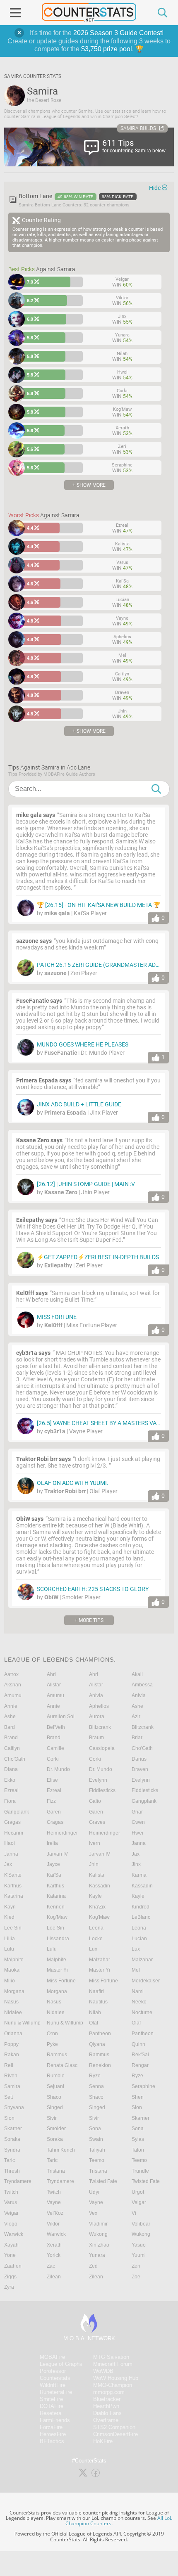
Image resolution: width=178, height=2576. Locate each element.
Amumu (13, 1695)
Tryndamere (18, 2181)
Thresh (12, 2171)
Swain (96, 2139)
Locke (96, 1939)
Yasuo (139, 2245)
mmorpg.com (109, 2392)
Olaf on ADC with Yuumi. (73, 1483)
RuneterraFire (56, 2392)
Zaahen (13, 2266)
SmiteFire (51, 2399)
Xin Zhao (99, 2245)
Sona (95, 2129)
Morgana (14, 1991)
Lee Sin (13, 1928)
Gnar (137, 1812)
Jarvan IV (57, 1854)
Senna (96, 2086)
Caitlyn (12, 1748)
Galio (95, 1801)
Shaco (54, 2097)
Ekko (10, 1780)
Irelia (52, 1843)
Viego (11, 2224)
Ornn (52, 2034)
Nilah (95, 2012)
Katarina (14, 1896)
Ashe (137, 1706)
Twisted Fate (103, 2181)
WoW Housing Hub (116, 2378)
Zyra (9, 2287)
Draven (140, 1769)
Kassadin (100, 1886)
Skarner (141, 2118)
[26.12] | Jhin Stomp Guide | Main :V (86, 1184)
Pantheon (100, 2034)
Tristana (56, 2171)
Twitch (11, 2192)
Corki (53, 1759)
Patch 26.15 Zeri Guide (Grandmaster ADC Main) (107, 965)
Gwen (138, 1822)
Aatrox (11, 1674)
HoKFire (103, 2441)
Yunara (97, 2255)
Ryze (95, 2076)
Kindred (141, 1907)
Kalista (97, 1875)
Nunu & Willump (22, 2023)
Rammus (57, 2055)
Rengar (140, 2065)
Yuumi (139, 2255)
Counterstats (55, 2378)
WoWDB (103, 2371)
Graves (97, 1822)
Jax (136, 1854)
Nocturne (142, 2012)
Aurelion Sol (61, 1717)
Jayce (53, 1864)
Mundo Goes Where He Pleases (83, 1044)
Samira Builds (138, 128)
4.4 (31, 528)
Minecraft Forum (113, 2364)
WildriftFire (53, 2385)
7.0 (31, 282)
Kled (9, 1917)
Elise (52, 1780)
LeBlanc (141, 1917)
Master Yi (57, 1970)
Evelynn (98, 1780)
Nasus (11, 2002)
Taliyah (97, 2150)
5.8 (31, 338)
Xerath (54, 2245)
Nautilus (98, 2002)
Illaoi (10, 1843)
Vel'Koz (55, 2213)
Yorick (54, 2255)
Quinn (138, 2044)
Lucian (139, 1939)
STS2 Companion (114, 2427)
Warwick (14, 2234)
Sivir (52, 2118)
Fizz (51, 1801)
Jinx (136, 1864)
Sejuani (55, 2086)
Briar (137, 1738)
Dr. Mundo (58, 1769)
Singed (55, 2107)
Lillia (10, 1939)
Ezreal (11, 1790)
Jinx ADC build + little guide (79, 1104)
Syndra (12, 2150)
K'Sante (13, 1875)
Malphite (14, 1960)
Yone (10, 2255)
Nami (138, 1991)
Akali (137, 1674)
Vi (134, 2213)
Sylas (138, 2139)
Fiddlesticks (102, 1790)
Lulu (9, 1949)
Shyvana (14, 2107)
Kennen (56, 1907)
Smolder (56, 2129)
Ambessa (142, 1685)
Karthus (13, 1886)
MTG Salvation (111, 2357)
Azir (136, 1717)
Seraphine (143, 2086)
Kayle (95, 1896)
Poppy (11, 2044)
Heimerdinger (62, 1833)
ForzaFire (51, 2427)
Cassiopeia (102, 1748)
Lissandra (58, 1939)
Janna (139, 1843)
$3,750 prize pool (107, 49)
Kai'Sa (54, 1875)
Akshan (13, 1685)
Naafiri (96, 1991)
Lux (93, 1949)
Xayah (11, 2245)
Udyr (94, 2192)
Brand (11, 1738)
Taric (10, 2160)
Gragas (12, 1822)
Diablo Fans (107, 2413)
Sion (137, 2107)
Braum (96, 1738)
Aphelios (99, 1706)
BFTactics (52, 2441)
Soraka (12, 2139)
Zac (51, 2266)
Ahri (51, 1674)
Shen (138, 2097)
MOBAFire (52, 2357)
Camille (55, 1748)
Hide (155, 188)
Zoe (136, 2277)
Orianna (13, 2034)
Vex (93, 2213)
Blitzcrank (100, 1727)
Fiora (10, 1801)
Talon (138, 2150)
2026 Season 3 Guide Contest (118, 33)
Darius (139, 1759)
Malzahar (100, 1960)
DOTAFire (52, 2406)
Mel (136, 1970)
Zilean (54, 2277)
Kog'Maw (57, 1917)
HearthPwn (106, 2406)
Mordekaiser (146, 1981)
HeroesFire (53, 2434)
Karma (139, 1875)
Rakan (12, 2055)
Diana (11, 1769)
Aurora (97, 1717)
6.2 (31, 301)
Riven (11, 2076)
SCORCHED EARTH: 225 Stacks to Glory (93, 1589)
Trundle (140, 2171)
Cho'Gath (142, 1748)
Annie (11, 1706)
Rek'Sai (140, 2055)
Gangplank (144, 1801)
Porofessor (53, 2371)
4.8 (31, 621)
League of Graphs (61, 2364)
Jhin (94, 1864)
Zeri (136, 2266)
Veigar (139, 2202)
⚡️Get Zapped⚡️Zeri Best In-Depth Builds (98, 1257)
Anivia (96, 1695)
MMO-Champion (113, 2385)
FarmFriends (55, 2420)
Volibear (141, 2224)
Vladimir (98, 2224)
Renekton (100, 2065)
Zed (93, 2266)
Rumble (56, 2076)
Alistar (54, 1685)
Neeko (139, 2002)
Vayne (54, 2202)
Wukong (98, 2234)
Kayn (10, 1907)
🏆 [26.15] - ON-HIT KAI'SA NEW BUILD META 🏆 (99, 905)
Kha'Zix (97, 1907)
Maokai (12, 1970)
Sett (8, 2097)
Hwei (137, 1833)
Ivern (95, 1843)
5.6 (31, 431)
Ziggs (10, 2277)
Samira (12, 2086)
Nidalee (13, 2012)
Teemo (97, 2160)
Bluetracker (107, 2399)
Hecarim (14, 1833)
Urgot (138, 2192)
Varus (11, 2202)
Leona (96, 1928)
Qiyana (97, 2044)
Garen (54, 1812)
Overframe (106, 2420)
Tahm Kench (61, 2150)
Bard (10, 1727)
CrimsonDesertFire (115, 2434)
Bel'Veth (56, 1727)
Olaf (94, 2023)
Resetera (51, 2413)
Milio (10, 1981)
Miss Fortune (57, 1317)
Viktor (53, 2224)
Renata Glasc (62, 2065)
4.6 (31, 584)
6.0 (31, 319)
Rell (9, 2065)
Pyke (52, 2044)
